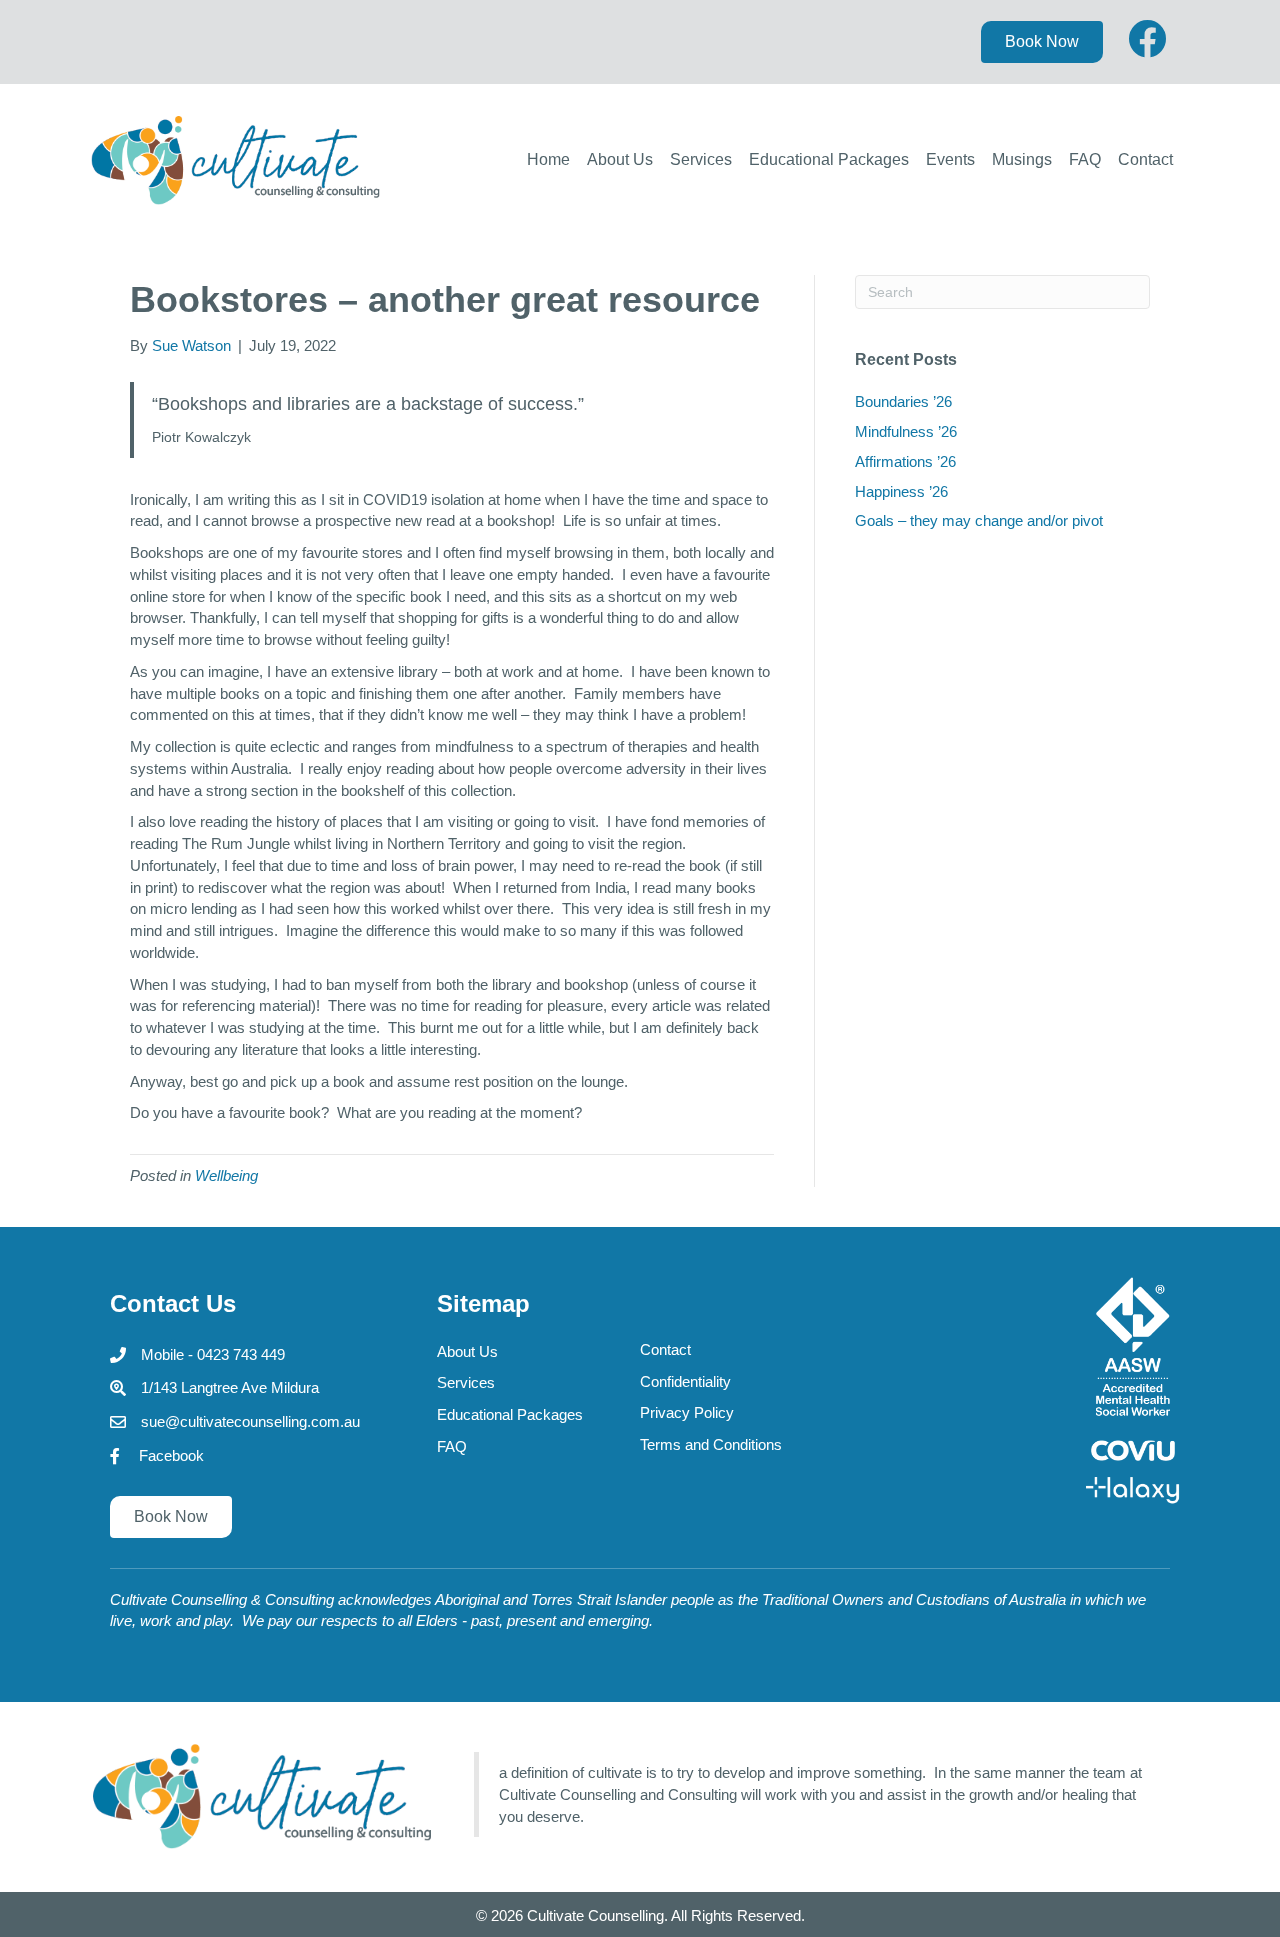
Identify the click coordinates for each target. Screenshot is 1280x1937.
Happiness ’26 (901, 491)
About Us (620, 159)
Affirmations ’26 (905, 461)
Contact (1145, 159)
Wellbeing (226, 1175)
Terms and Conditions (711, 1444)
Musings (1022, 159)
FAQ (1085, 159)
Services (701, 159)
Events (950, 159)
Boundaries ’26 (903, 401)
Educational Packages (829, 159)
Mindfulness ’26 (906, 431)
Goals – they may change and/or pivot (979, 520)
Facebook (171, 1455)
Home (548, 159)
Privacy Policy (687, 1412)
